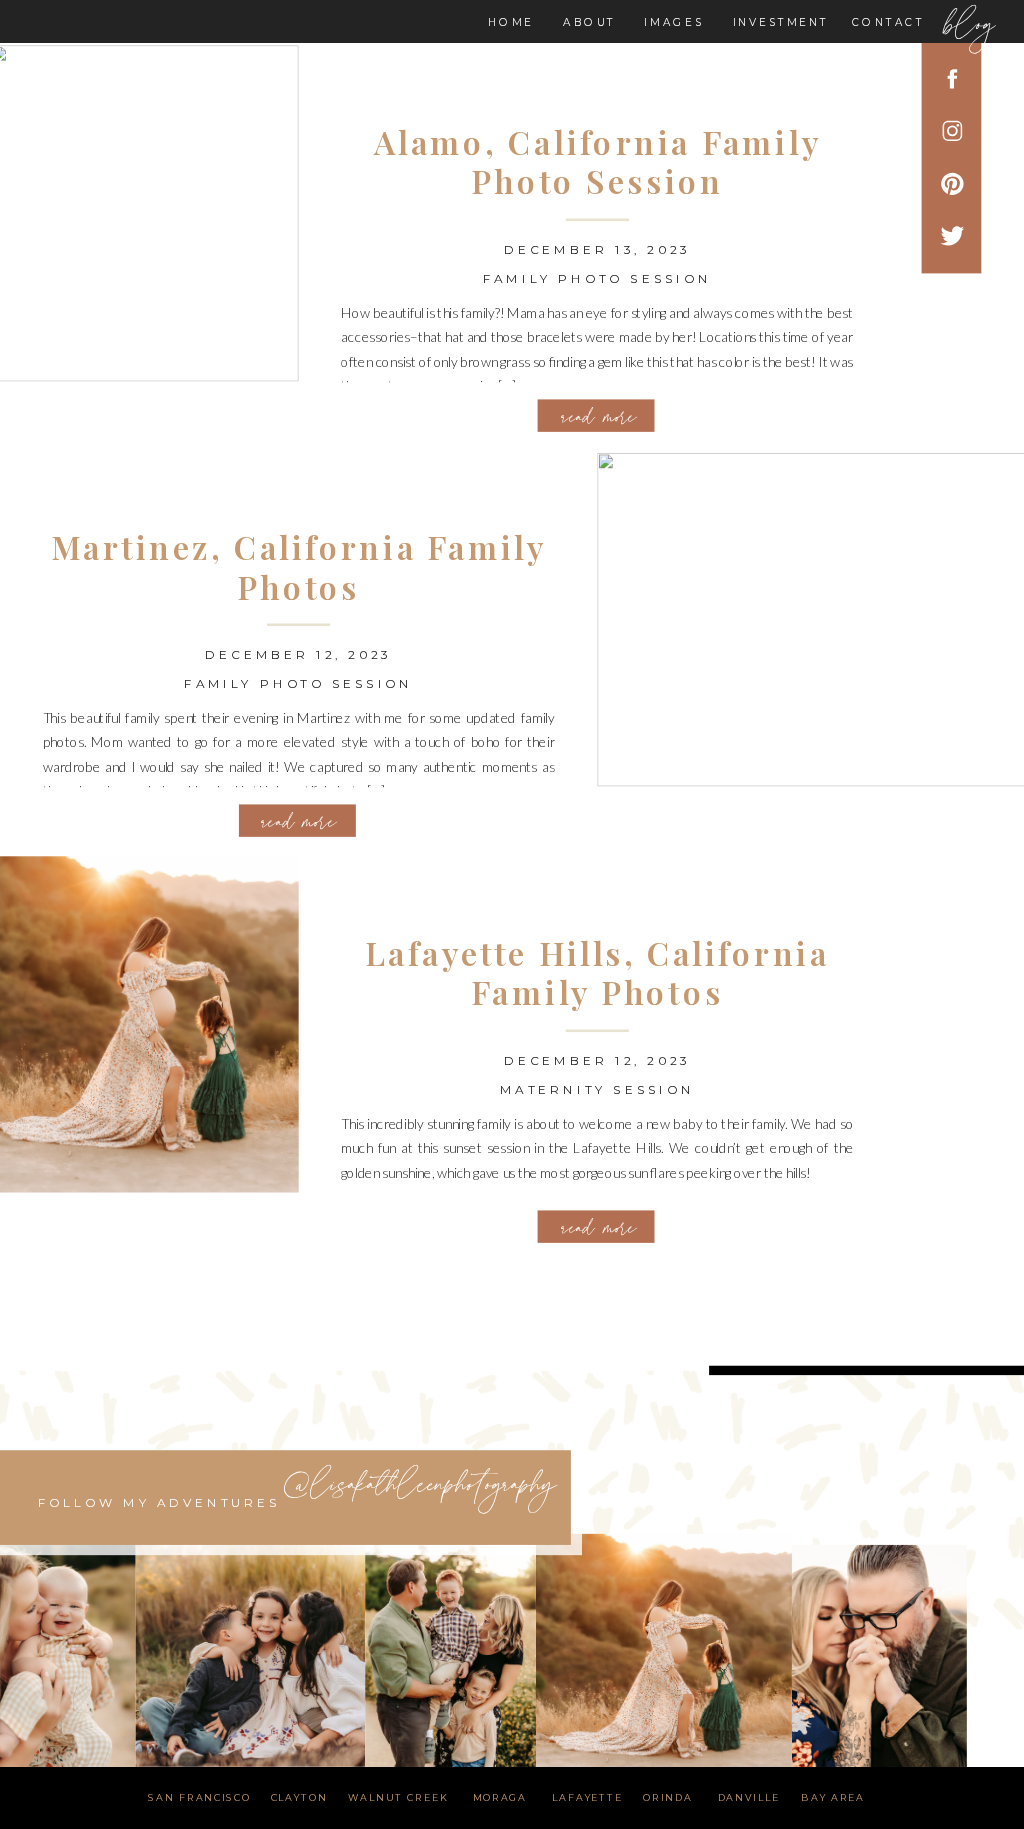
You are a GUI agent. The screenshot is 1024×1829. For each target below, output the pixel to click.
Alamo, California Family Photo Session (597, 160)
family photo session (597, 277)
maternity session (597, 1089)
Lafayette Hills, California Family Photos (597, 972)
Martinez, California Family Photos (298, 567)
